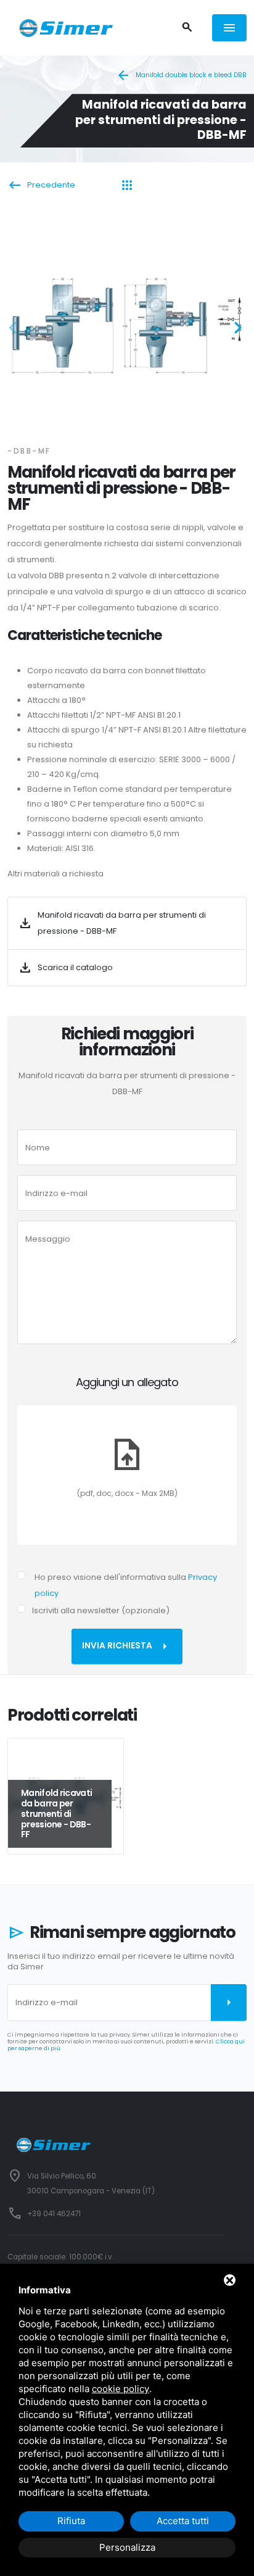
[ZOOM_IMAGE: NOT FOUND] (127, 324)
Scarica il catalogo (65, 968)
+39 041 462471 (54, 2214)
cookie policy (121, 2389)
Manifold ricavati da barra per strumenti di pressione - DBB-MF (112, 923)
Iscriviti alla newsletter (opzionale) (101, 1610)
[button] (17, 330)
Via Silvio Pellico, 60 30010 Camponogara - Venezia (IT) (91, 2183)
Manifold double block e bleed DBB (181, 75)
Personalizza (127, 2547)
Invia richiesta (127, 1647)
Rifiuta (71, 2521)
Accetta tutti (183, 2521)
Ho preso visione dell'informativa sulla (126, 1585)
